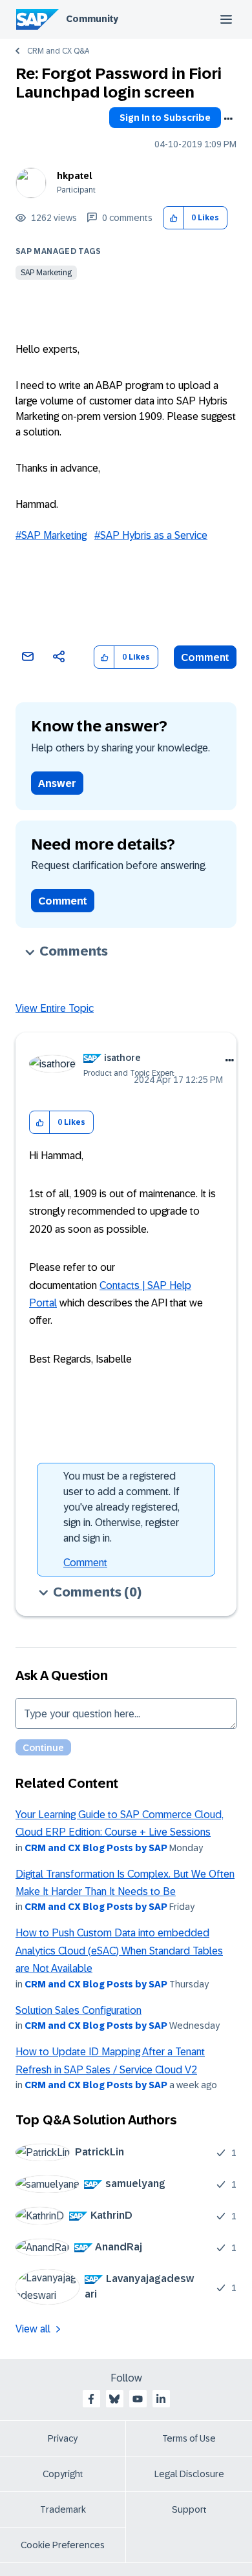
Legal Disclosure (189, 2474)
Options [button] (228, 119)
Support (189, 2509)
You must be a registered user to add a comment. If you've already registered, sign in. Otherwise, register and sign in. (121, 1507)
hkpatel (75, 176)
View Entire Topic (55, 1008)
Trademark (63, 2509)
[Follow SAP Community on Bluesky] (114, 2399)
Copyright (63, 2474)
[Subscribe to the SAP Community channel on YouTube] (138, 2399)
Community (92, 19)
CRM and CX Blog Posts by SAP (96, 1848)
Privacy (63, 2438)
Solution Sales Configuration (79, 2010)
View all (33, 2329)
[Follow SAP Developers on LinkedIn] (161, 2399)
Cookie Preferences (63, 2545)
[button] (173, 218)
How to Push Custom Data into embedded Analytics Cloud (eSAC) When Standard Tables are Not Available (119, 1951)
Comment (205, 657)
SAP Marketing (46, 273)
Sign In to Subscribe (165, 118)
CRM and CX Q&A (58, 51)
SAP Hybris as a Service (154, 535)
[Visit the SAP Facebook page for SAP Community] (91, 2399)
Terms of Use (189, 2438)
